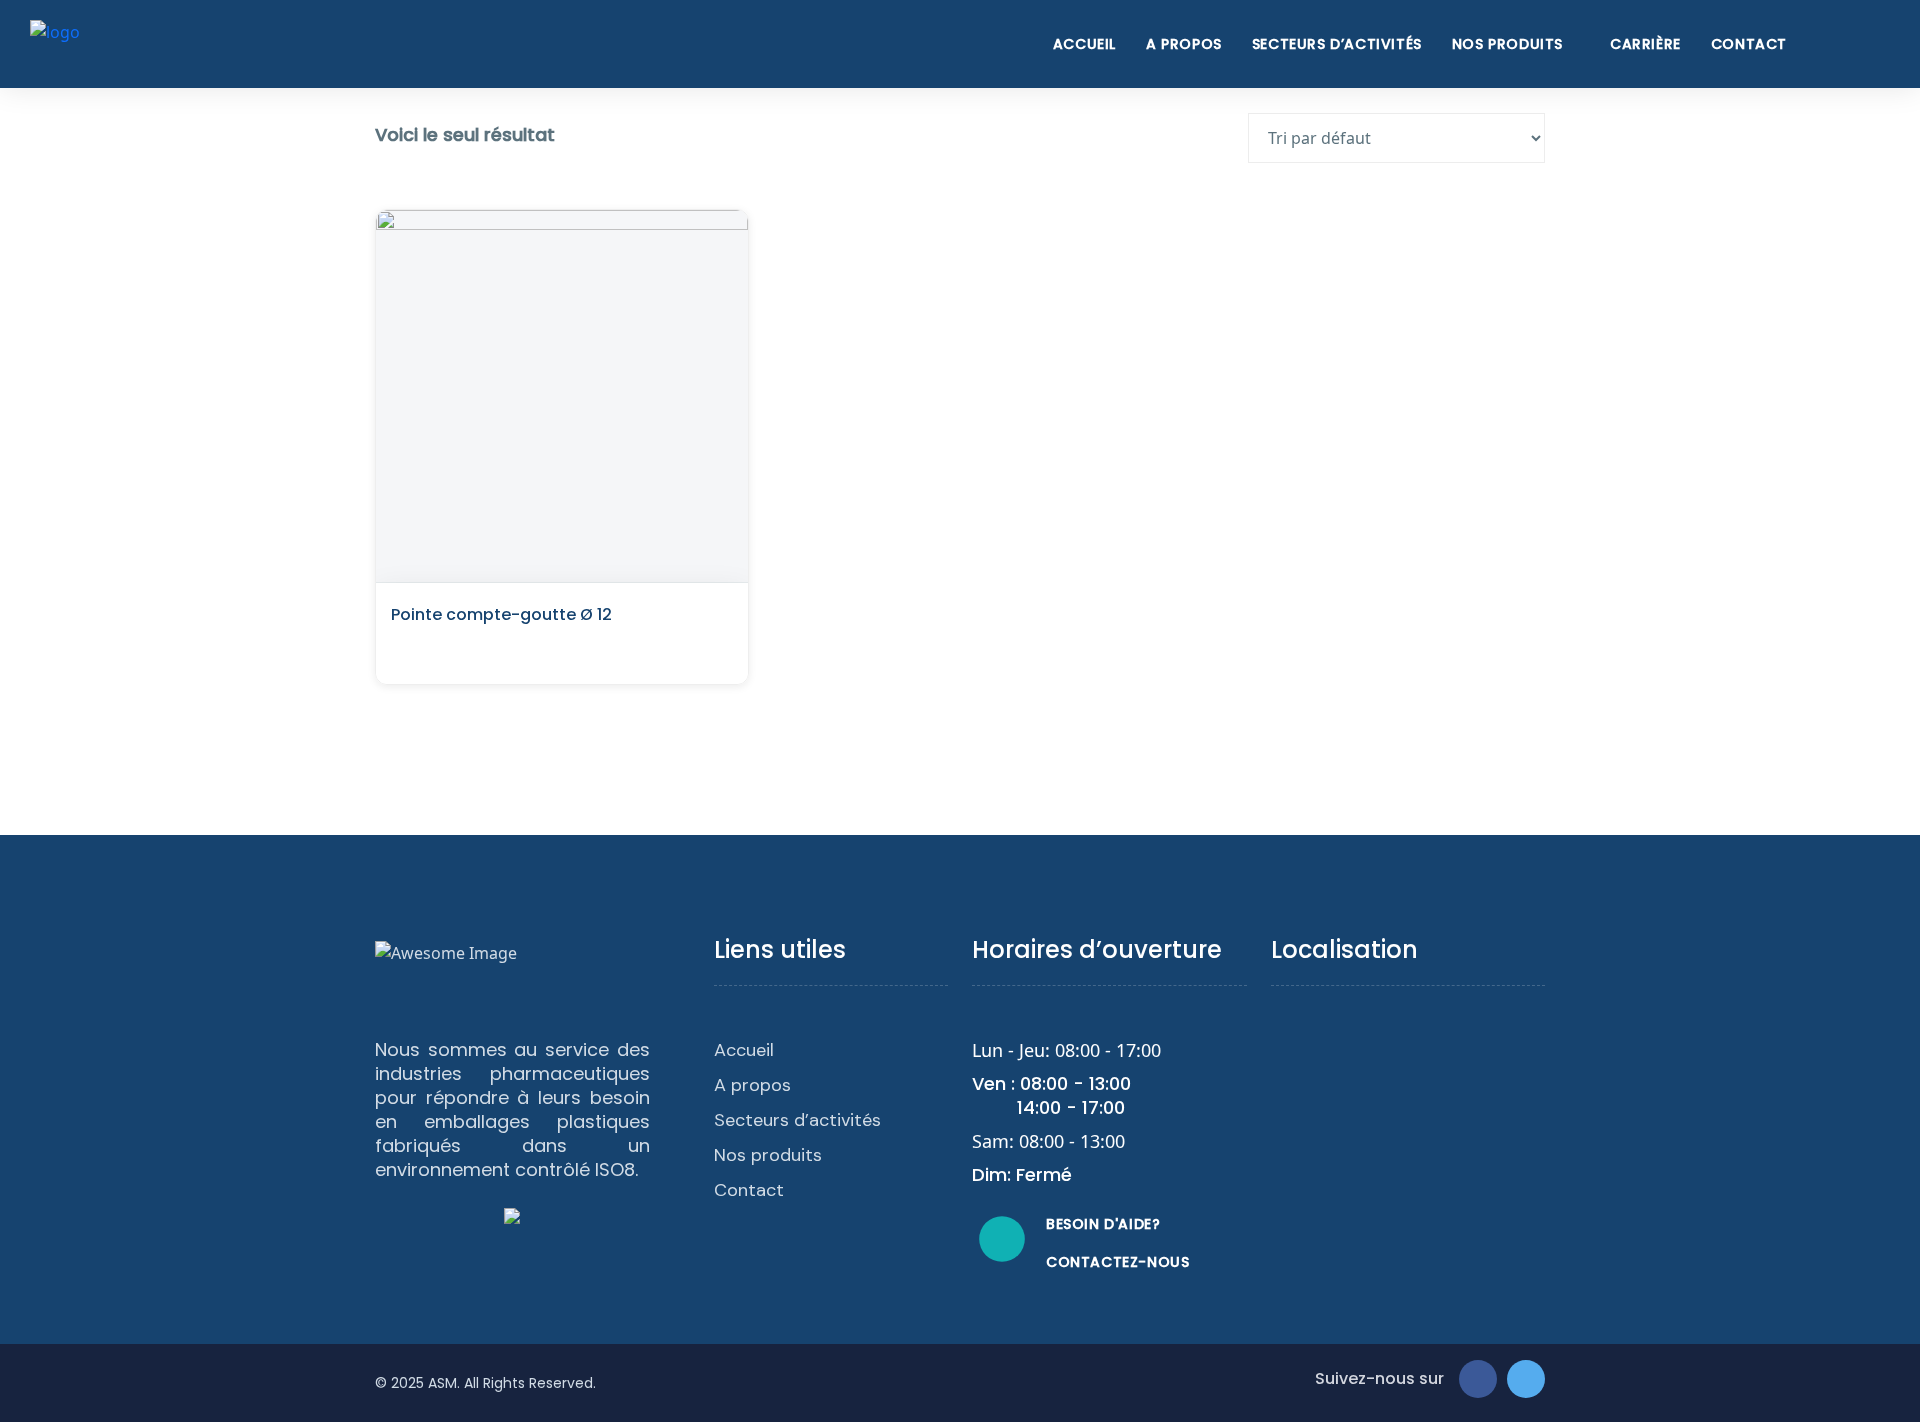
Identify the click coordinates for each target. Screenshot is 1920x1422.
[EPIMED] (55, 42)
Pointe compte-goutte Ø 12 (501, 614)
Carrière (1645, 44)
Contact (1749, 44)
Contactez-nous (1117, 1262)
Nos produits (1507, 44)
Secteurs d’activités (1337, 44)
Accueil (1084, 44)
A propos (1184, 44)
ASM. (444, 1383)
